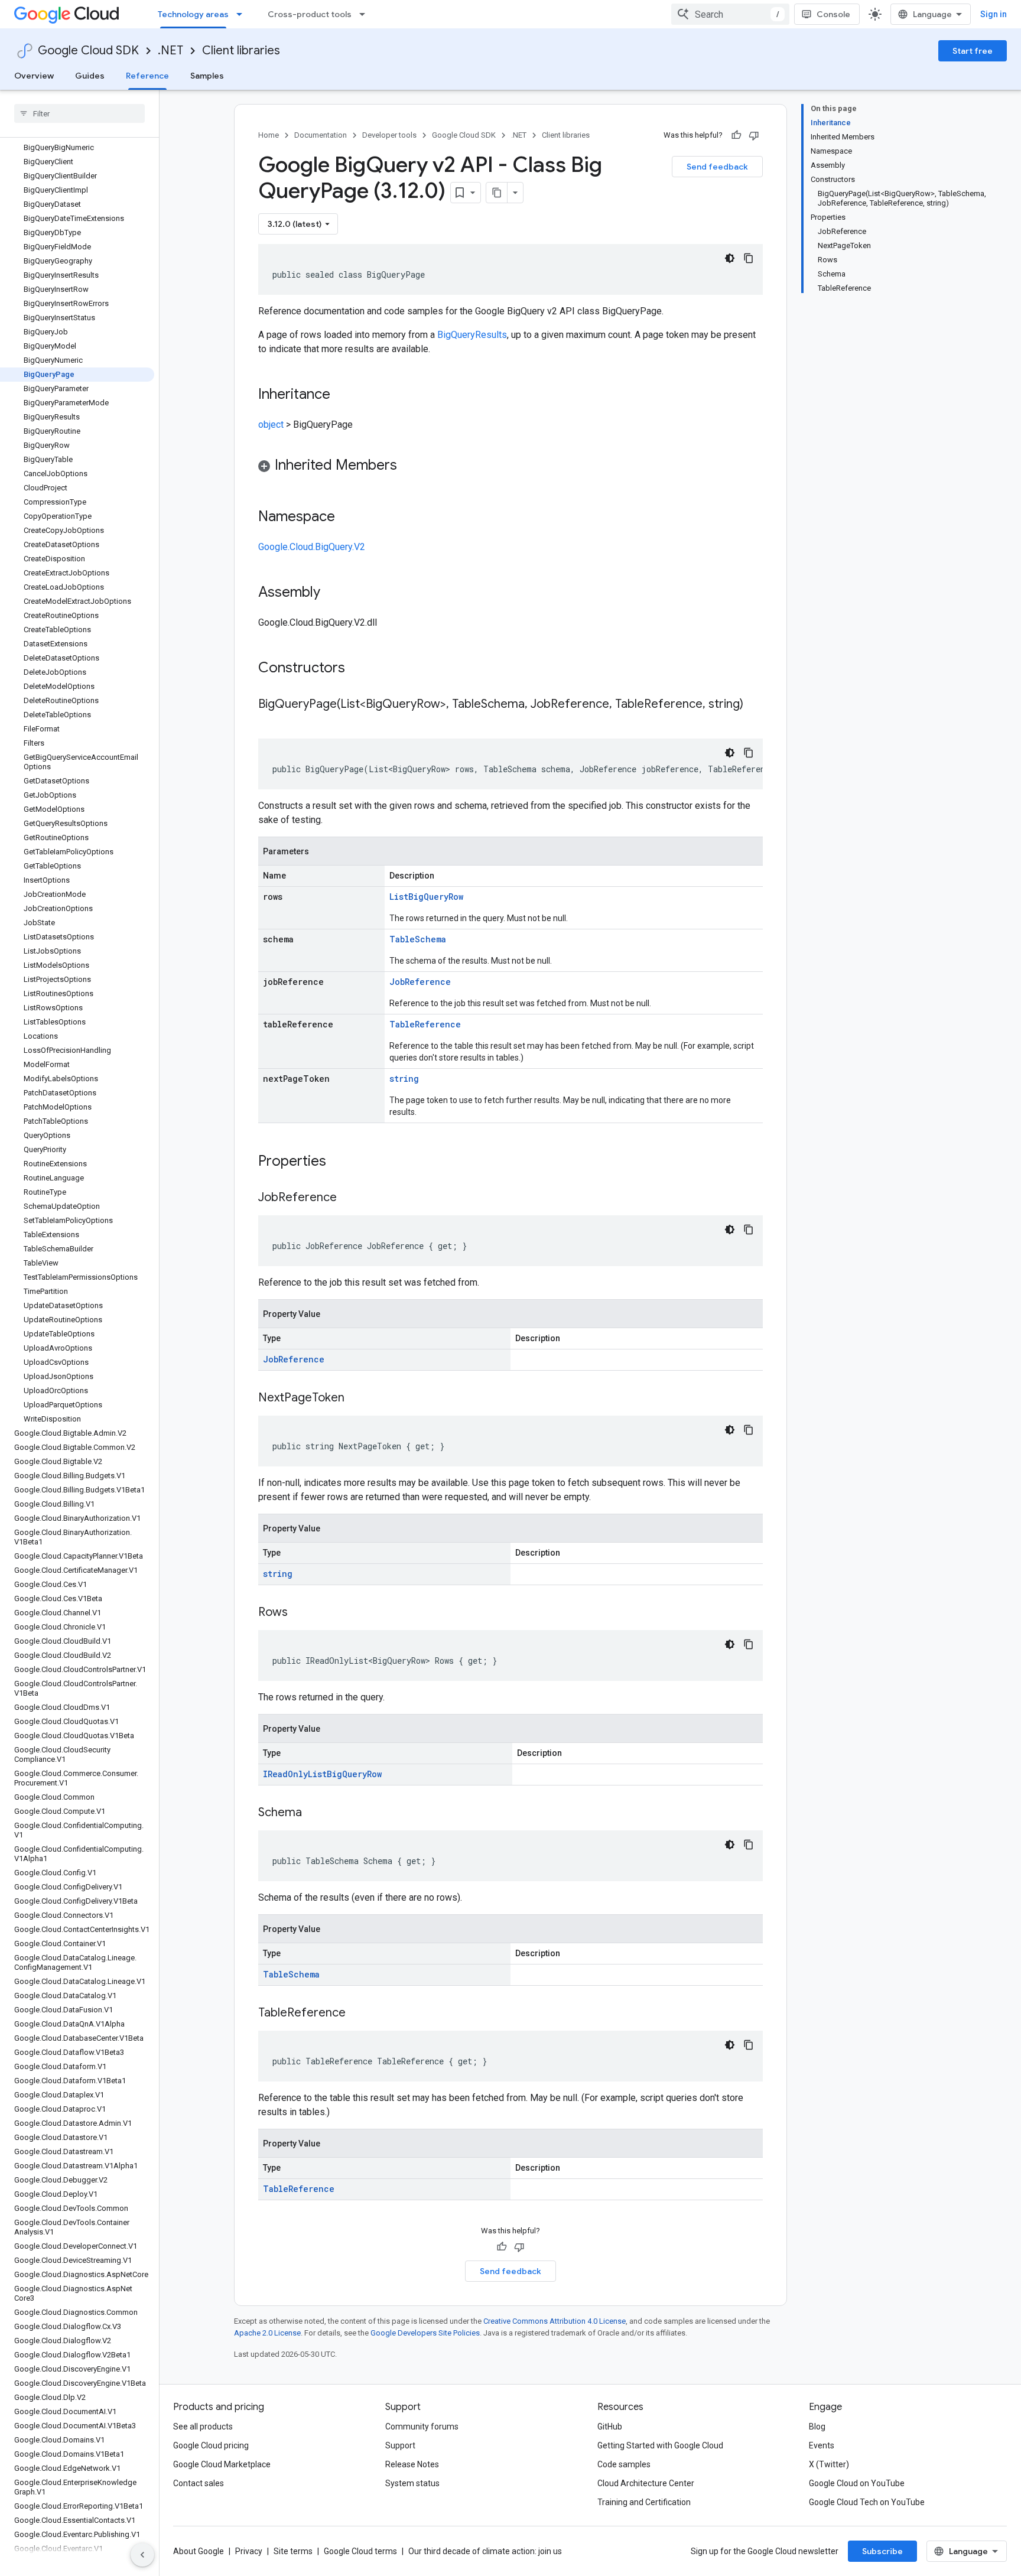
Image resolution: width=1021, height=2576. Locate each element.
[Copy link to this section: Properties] (342, 1162)
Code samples (624, 2464)
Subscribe (882, 2551)
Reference (147, 76)
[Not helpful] (754, 135)
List (399, 897)
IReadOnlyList (295, 1774)
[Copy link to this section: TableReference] (357, 2014)
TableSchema (418, 939)
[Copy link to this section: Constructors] (360, 669)
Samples (207, 76)
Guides (90, 76)
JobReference (420, 982)
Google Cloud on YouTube (857, 2483)
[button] (510, 467)
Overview (34, 76)
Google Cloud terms (360, 2551)
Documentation (321, 135)
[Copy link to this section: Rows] (300, 1613)
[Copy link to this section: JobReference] (349, 1198)
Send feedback (717, 167)
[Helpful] (736, 135)
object (271, 425)
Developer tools (389, 135)
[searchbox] (79, 113)
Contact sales (199, 2483)
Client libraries (241, 51)
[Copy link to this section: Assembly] (332, 593)
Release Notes (412, 2464)
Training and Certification (644, 2502)
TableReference (425, 1024)
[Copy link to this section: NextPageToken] (356, 1398)
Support (400, 2445)
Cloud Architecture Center (646, 2483)
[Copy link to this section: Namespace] (347, 518)
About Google (199, 2551)
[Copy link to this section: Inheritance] (342, 395)
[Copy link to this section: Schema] (314, 1813)
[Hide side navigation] (142, 2555)
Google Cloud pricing (211, 2445)
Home (269, 135)
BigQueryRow (436, 897)
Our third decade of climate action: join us (485, 2551)
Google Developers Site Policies (425, 2333)
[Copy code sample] (749, 258)
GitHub (610, 2427)
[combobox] (730, 14)
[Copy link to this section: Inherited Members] (409, 466)
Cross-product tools (310, 14)
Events (822, 2445)
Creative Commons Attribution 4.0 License (555, 2321)
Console (833, 14)
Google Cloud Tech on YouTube (867, 2502)
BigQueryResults (472, 335)
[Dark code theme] (730, 258)
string (404, 1079)
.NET (170, 51)
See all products (203, 2427)
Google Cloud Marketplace (222, 2464)
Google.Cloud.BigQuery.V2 (312, 547)
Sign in (994, 14)
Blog (817, 2427)
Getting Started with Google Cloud (660, 2445)
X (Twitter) (829, 2464)
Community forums (422, 2427)
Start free (973, 51)
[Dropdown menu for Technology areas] (243, 14)
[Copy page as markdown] (497, 193)
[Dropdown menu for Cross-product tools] (366, 14)
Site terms (293, 2551)
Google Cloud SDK (88, 51)
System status (412, 2483)
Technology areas (193, 14)
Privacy (249, 2551)
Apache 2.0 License (267, 2333)
